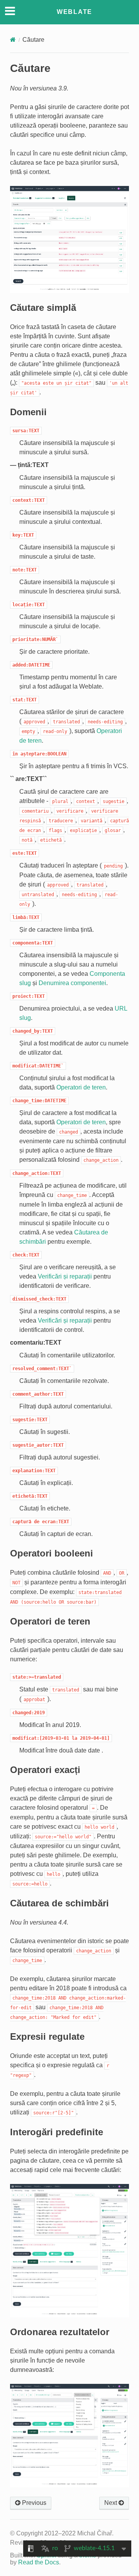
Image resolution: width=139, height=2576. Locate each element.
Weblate (75, 12)
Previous (33, 2503)
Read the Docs (39, 2562)
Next (111, 2503)
